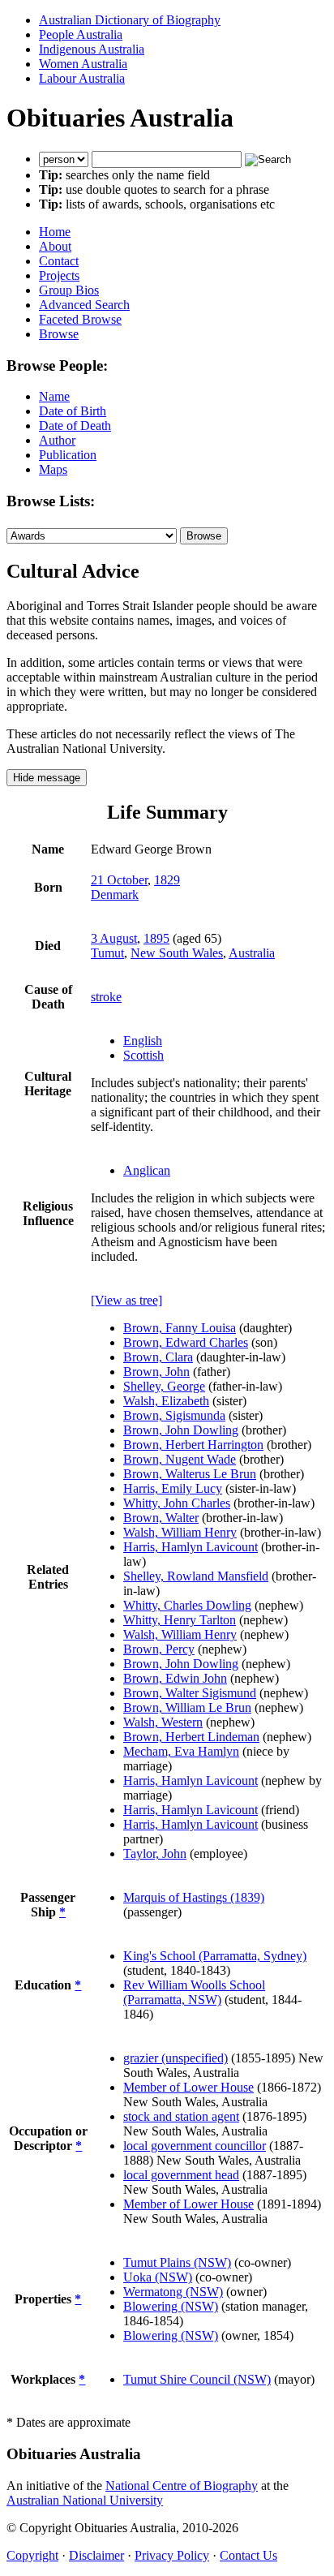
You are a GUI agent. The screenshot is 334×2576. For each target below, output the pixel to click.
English (143, 1041)
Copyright (32, 2555)
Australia (252, 953)
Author (57, 440)
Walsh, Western (163, 1722)
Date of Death (75, 426)
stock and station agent (181, 2116)
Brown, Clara (158, 1357)
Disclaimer (96, 2555)
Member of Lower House (188, 2087)
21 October (119, 880)
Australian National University (85, 2500)
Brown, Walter (161, 1518)
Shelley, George (164, 1386)
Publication (68, 455)
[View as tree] (126, 1300)
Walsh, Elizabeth (166, 1401)
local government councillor (195, 2146)
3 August (114, 938)
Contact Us (248, 2555)
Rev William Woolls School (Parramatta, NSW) (194, 1992)
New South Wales (177, 953)
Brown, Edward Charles (186, 1342)
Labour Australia (82, 78)
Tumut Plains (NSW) (177, 2262)
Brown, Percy (159, 1649)
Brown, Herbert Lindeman (191, 1737)
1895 (156, 938)
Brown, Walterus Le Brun (190, 1474)
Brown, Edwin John (175, 1678)
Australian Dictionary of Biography (130, 20)
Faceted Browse (80, 319)
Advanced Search (84, 305)
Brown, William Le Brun (187, 1707)
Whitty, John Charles (177, 1503)
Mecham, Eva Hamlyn (181, 1751)
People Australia (81, 34)
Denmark (115, 895)
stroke (106, 997)
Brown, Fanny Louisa (180, 1328)
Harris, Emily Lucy (173, 1488)
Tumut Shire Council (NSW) (197, 2379)
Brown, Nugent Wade (180, 1459)
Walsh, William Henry (180, 1532)
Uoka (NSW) (158, 2277)
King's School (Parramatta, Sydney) (215, 1956)
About (55, 246)
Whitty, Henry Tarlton (180, 1620)
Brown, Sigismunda (174, 1415)
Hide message (47, 778)
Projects (59, 275)
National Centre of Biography (182, 2486)
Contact (59, 261)
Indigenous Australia (92, 49)
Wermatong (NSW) (173, 2292)
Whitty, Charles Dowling (187, 1605)
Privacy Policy (172, 2555)
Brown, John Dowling (181, 1430)
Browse (59, 334)
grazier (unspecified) (176, 2058)
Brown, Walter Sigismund (190, 1693)
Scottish (143, 1055)
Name (54, 396)
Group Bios (69, 290)
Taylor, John (155, 1854)
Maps (53, 469)
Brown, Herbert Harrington (193, 1445)
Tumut (107, 953)
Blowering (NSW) (171, 2306)
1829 (167, 880)
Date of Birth (73, 411)
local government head (181, 2175)
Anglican (147, 1170)
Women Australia (83, 64)
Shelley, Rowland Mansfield (196, 1576)
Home (55, 232)
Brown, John (156, 1372)
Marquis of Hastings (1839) (194, 1897)
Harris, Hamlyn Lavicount (191, 1547)
